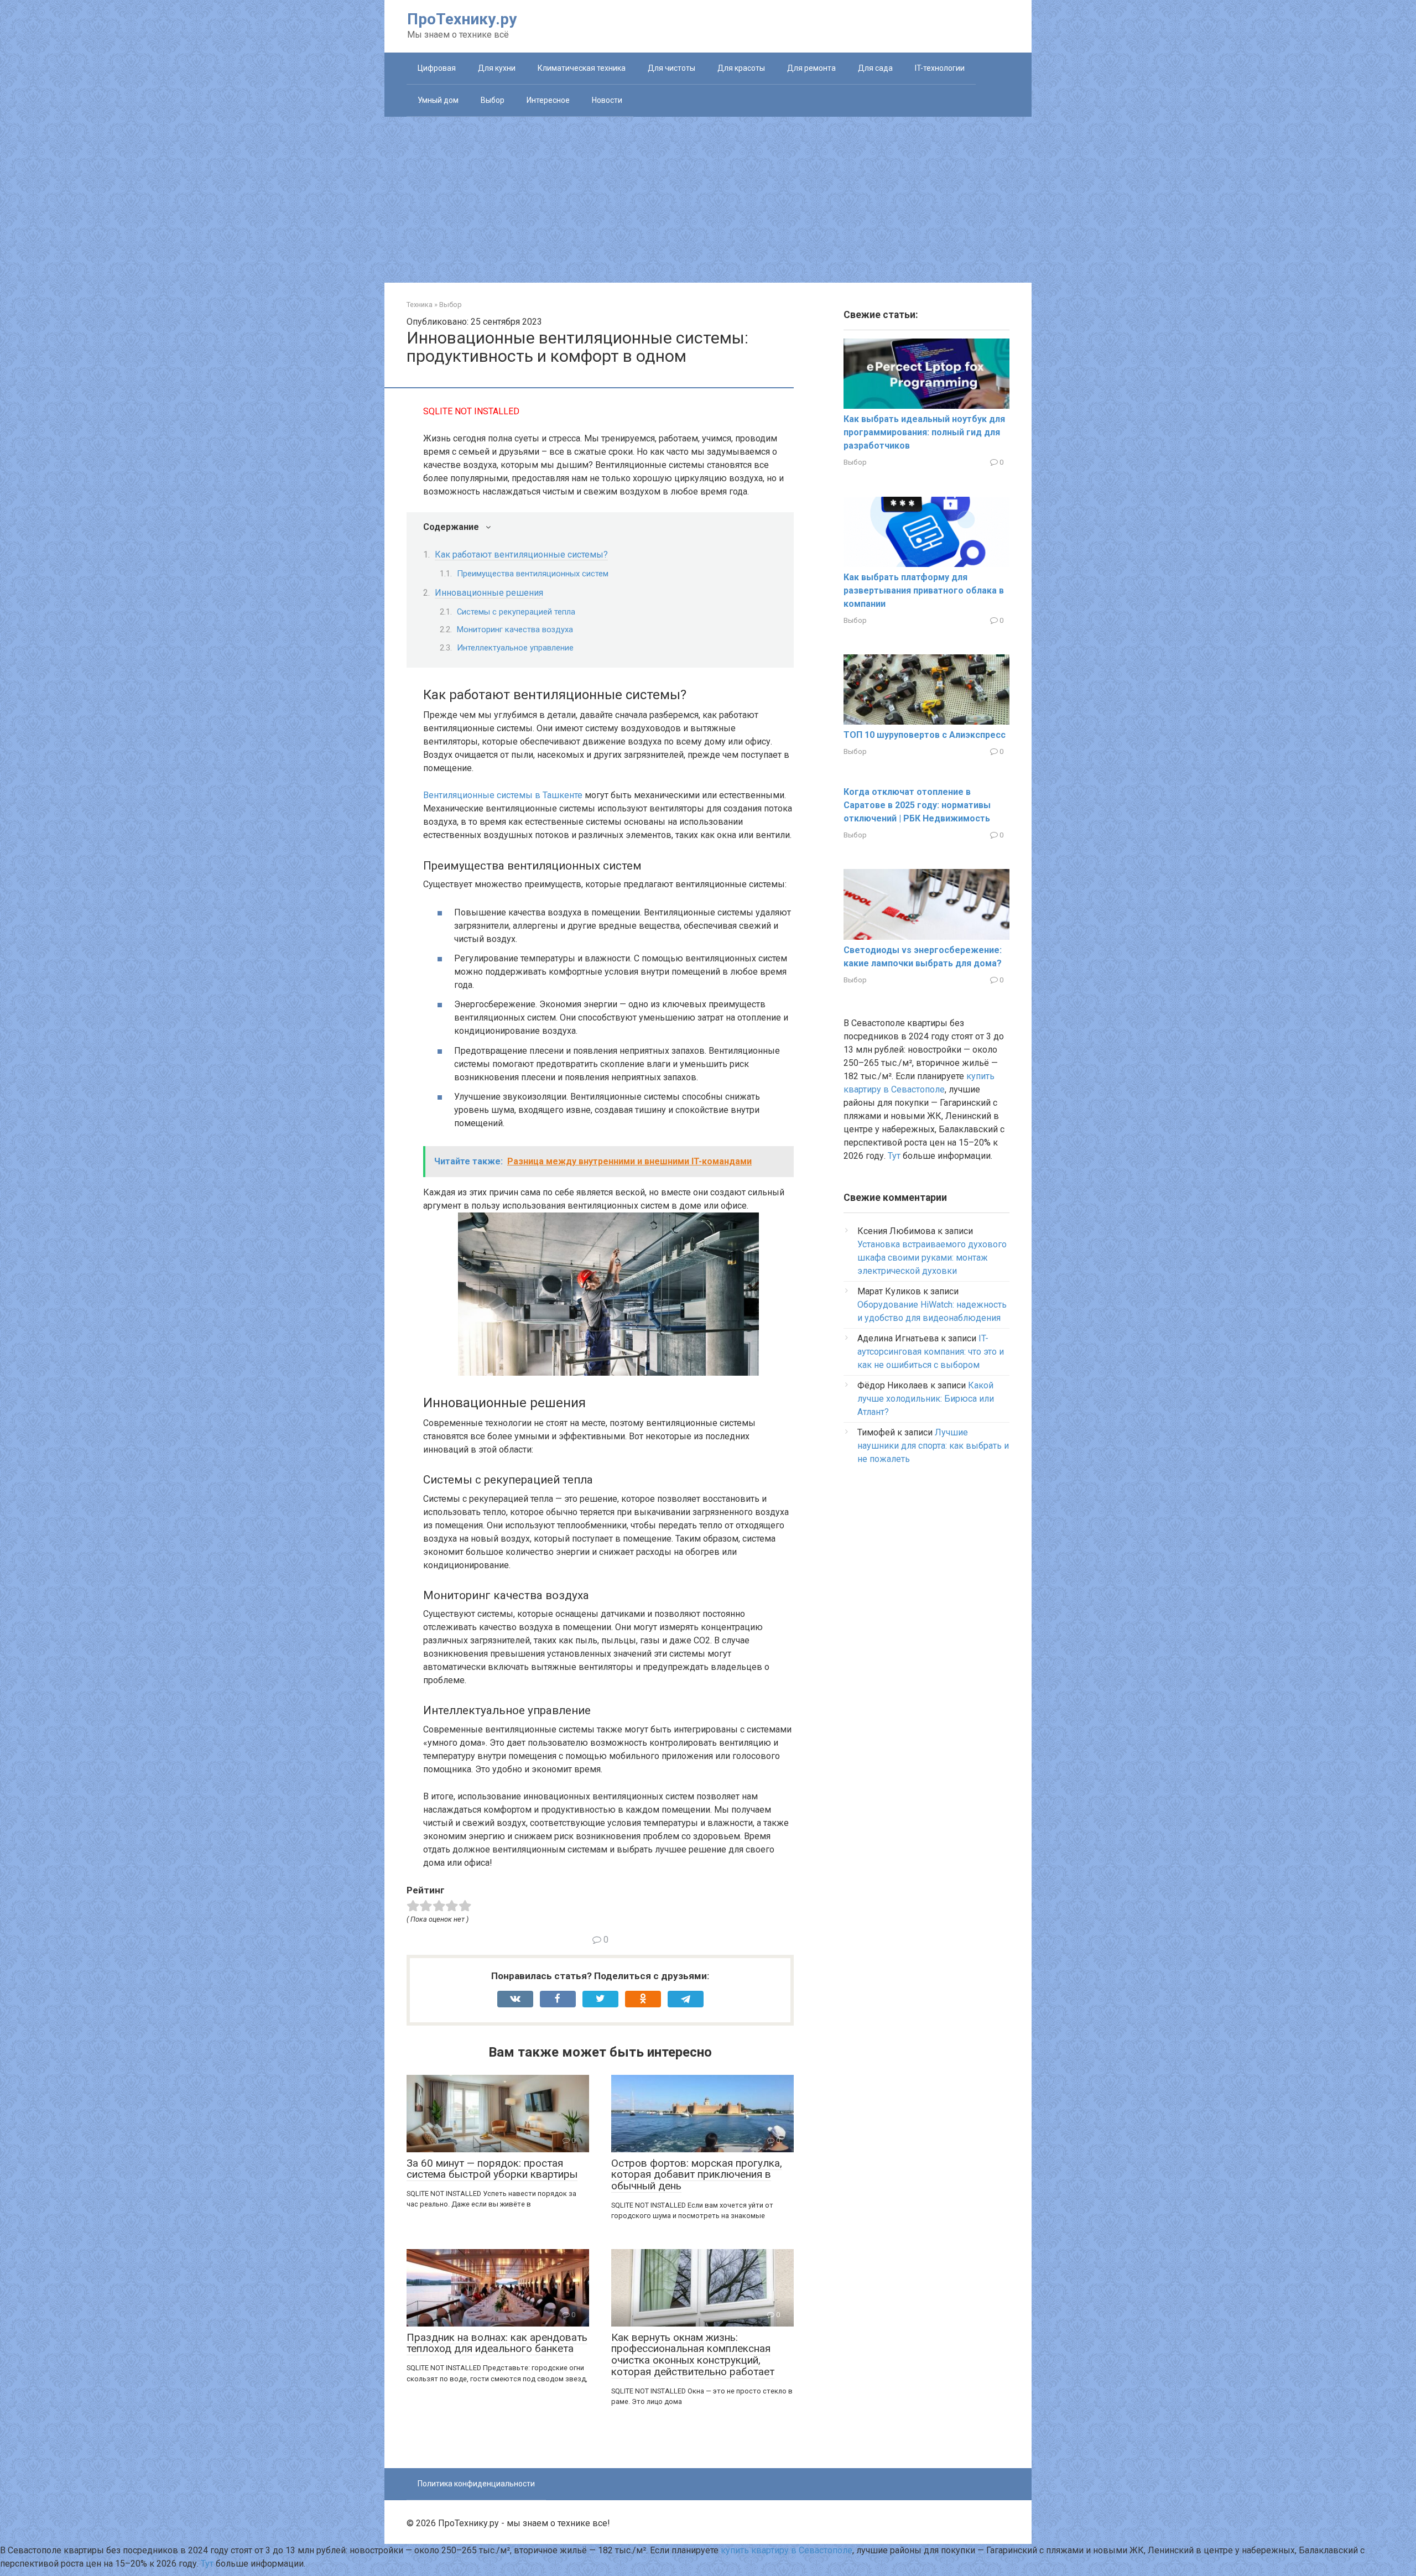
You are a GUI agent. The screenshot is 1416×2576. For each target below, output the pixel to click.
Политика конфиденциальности (476, 2484)
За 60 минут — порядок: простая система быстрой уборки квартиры (492, 2169)
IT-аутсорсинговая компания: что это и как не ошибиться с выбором (931, 1352)
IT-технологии (940, 68)
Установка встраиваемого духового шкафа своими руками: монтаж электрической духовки (932, 1258)
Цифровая (437, 68)
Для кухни (497, 68)
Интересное (548, 100)
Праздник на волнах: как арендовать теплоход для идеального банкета (497, 2343)
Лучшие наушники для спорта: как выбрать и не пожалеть (933, 1446)
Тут (894, 1156)
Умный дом (438, 100)
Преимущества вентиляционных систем (533, 574)
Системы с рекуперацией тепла (516, 612)
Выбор (493, 100)
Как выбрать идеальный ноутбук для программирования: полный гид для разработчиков (924, 432)
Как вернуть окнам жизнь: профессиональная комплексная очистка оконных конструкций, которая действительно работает (693, 2355)
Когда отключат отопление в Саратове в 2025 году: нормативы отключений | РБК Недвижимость (917, 805)
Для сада (875, 68)
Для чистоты (671, 68)
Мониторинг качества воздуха (515, 629)
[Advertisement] (708, 200)
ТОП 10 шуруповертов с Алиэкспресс (925, 735)
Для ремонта (811, 68)
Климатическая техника (582, 68)
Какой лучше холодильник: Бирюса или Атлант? (926, 1399)
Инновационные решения (489, 593)
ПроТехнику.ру (462, 19)
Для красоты (741, 68)
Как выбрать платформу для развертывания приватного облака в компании (924, 590)
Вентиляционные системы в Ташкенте (503, 795)
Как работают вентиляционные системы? (521, 555)
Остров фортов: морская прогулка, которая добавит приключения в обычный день (697, 2175)
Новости (607, 100)
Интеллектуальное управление (515, 648)
